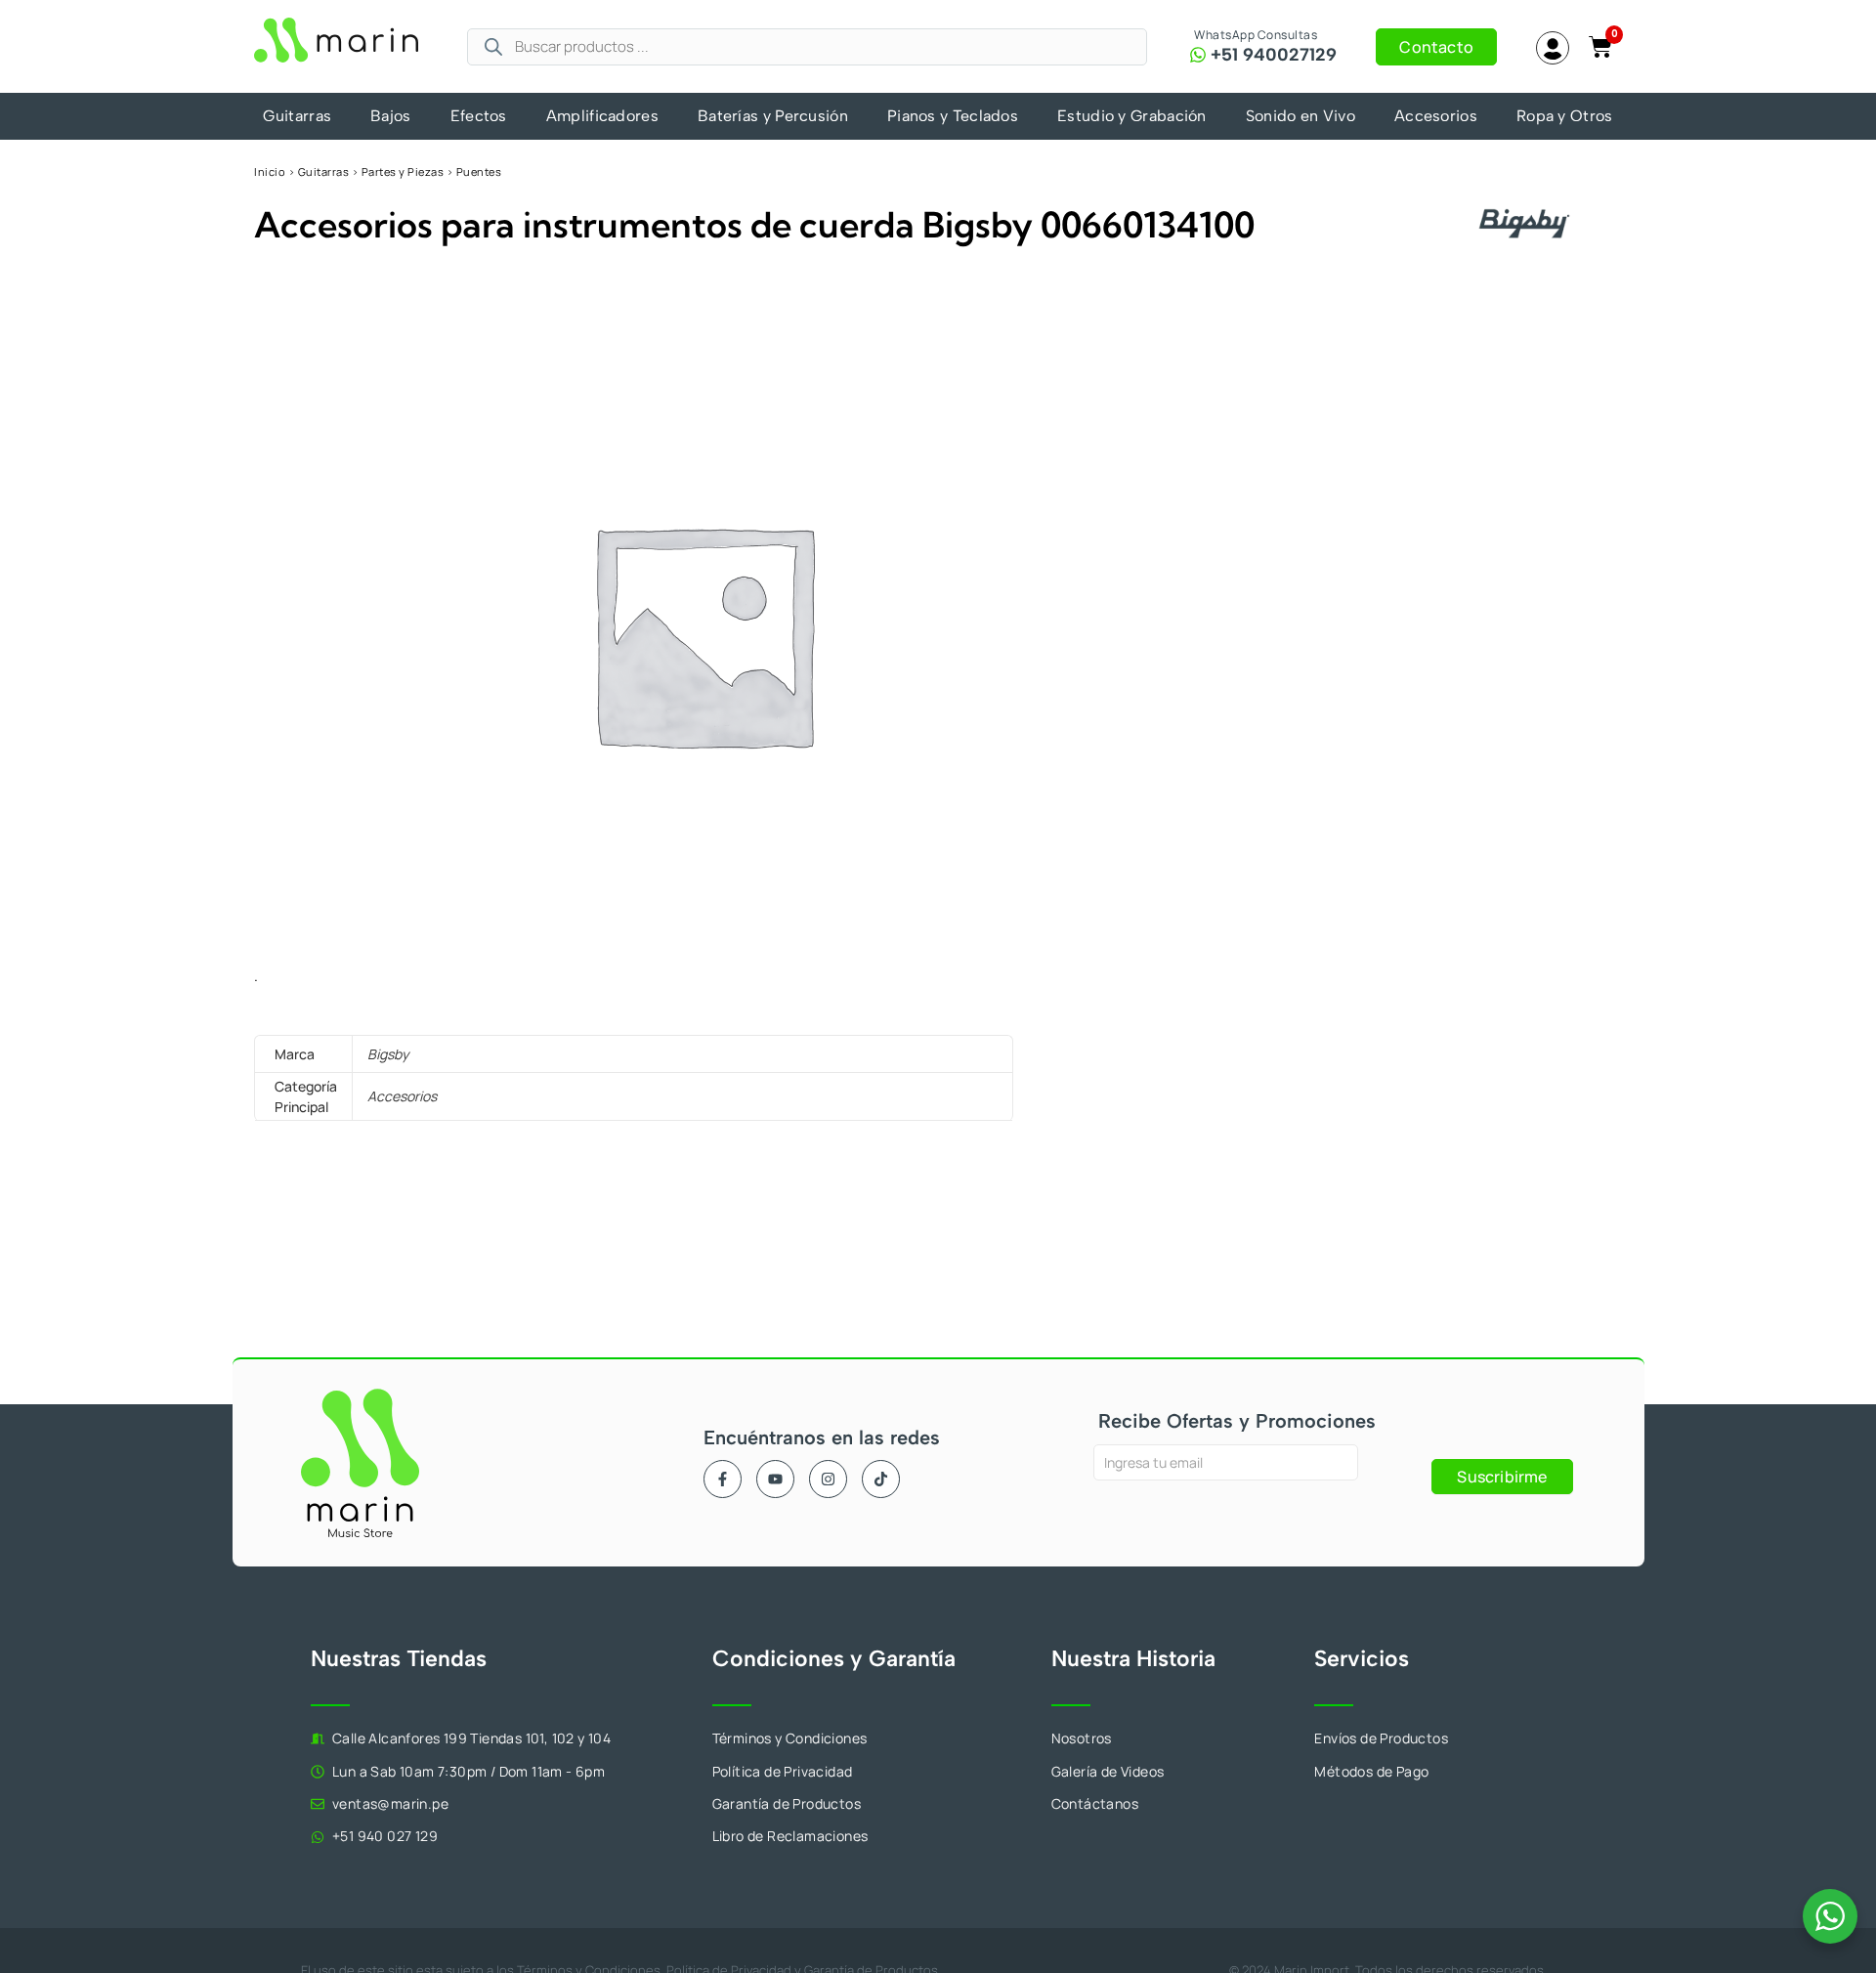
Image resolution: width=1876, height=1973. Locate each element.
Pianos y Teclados (953, 116)
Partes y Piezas (403, 172)
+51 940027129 (1274, 55)
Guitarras (297, 116)
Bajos (391, 116)
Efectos (479, 116)
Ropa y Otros (1565, 116)
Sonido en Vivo (1300, 116)
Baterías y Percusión (773, 116)
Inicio (270, 172)
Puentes (479, 172)
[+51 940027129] (1198, 55)
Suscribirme (1502, 1477)
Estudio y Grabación (1132, 116)
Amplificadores (602, 116)
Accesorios (1436, 116)
